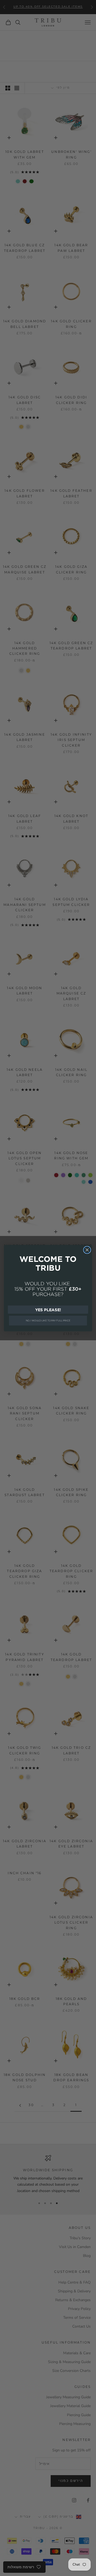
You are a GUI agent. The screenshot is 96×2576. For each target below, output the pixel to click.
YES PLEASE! (48, 1309)
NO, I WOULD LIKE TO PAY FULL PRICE (48, 1320)
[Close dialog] (87, 1250)
